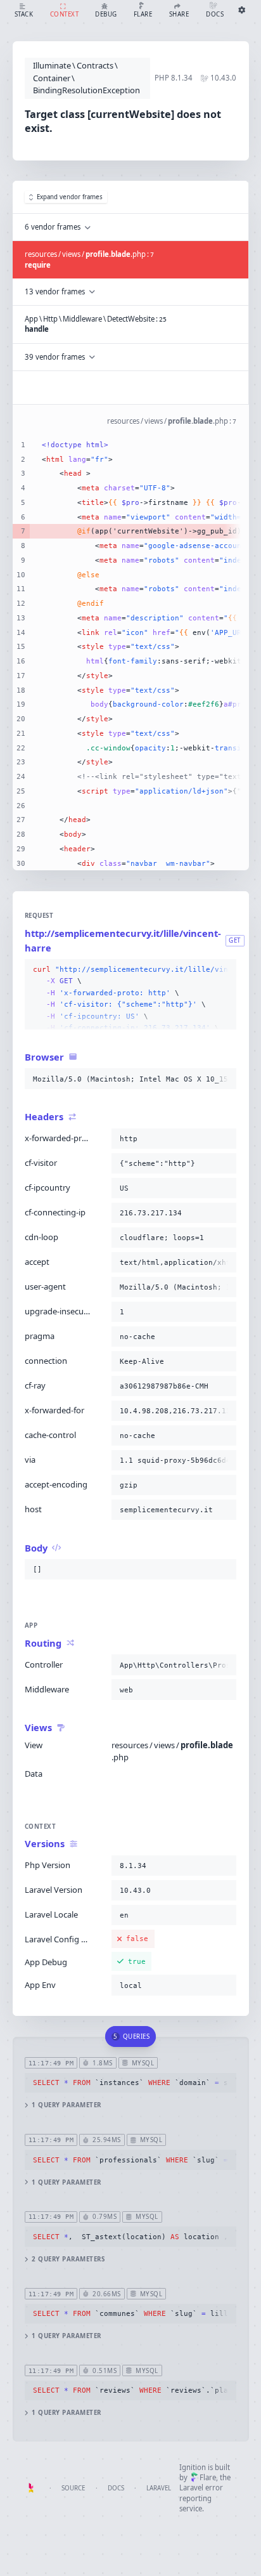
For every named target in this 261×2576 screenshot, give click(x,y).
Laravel (159, 2488)
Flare (208, 2477)
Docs (116, 2488)
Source (73, 2488)
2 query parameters (68, 2259)
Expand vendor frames (70, 197)
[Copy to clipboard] (224, 970)
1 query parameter (66, 2105)
